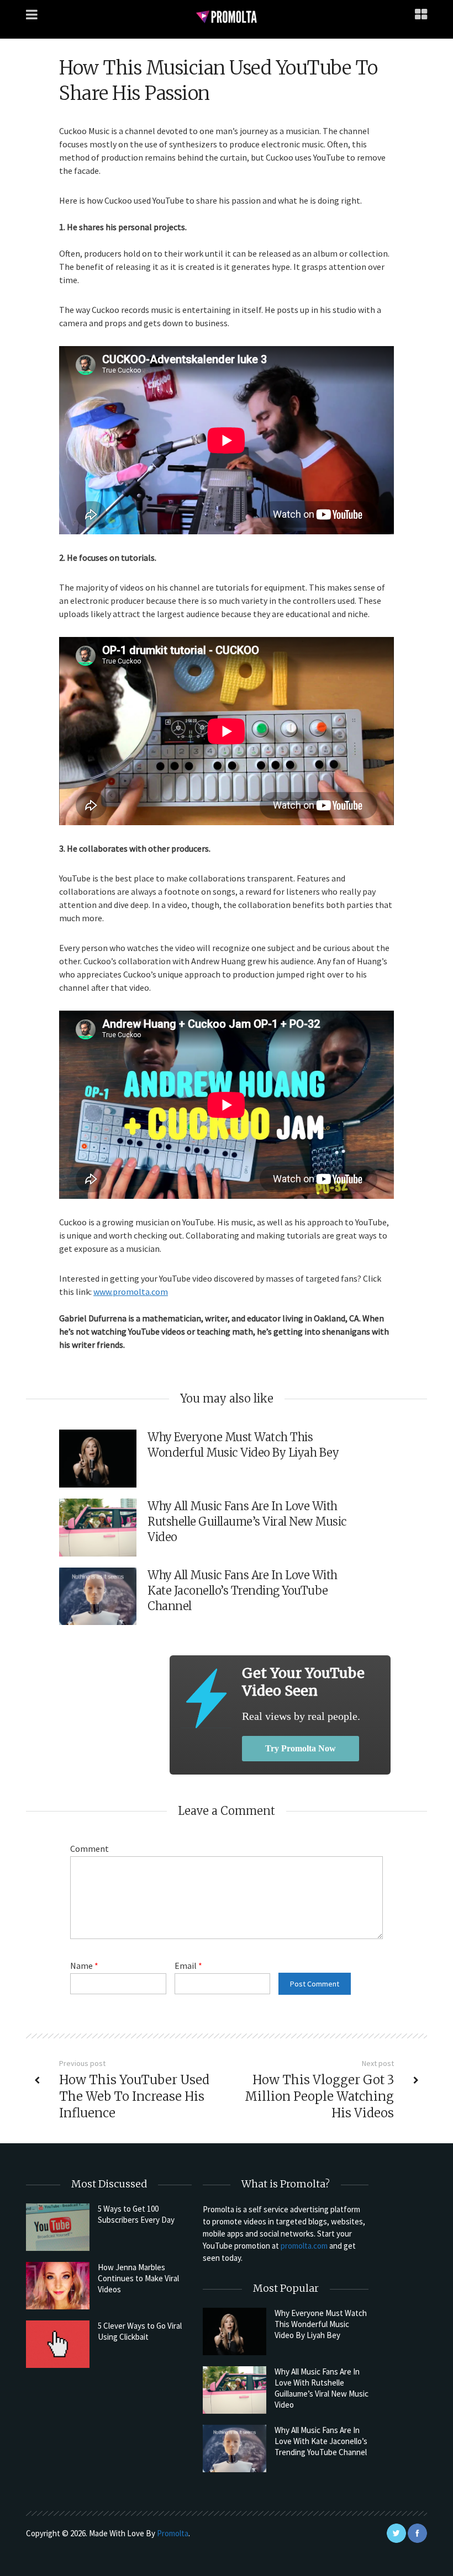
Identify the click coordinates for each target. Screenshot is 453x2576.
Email (188, 1966)
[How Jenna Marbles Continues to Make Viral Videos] (58, 2286)
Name (84, 1966)
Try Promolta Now (301, 1748)
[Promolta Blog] (227, 16)
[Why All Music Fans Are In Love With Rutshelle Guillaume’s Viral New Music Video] (235, 2390)
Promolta (173, 2533)
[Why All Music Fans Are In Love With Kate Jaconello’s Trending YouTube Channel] (235, 2448)
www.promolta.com (131, 1292)
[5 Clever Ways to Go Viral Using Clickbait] (58, 2344)
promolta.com (304, 2246)
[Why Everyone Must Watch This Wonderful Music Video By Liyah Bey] (235, 2331)
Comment (89, 1849)
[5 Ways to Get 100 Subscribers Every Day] (58, 2227)
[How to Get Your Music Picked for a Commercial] (206, 1698)
